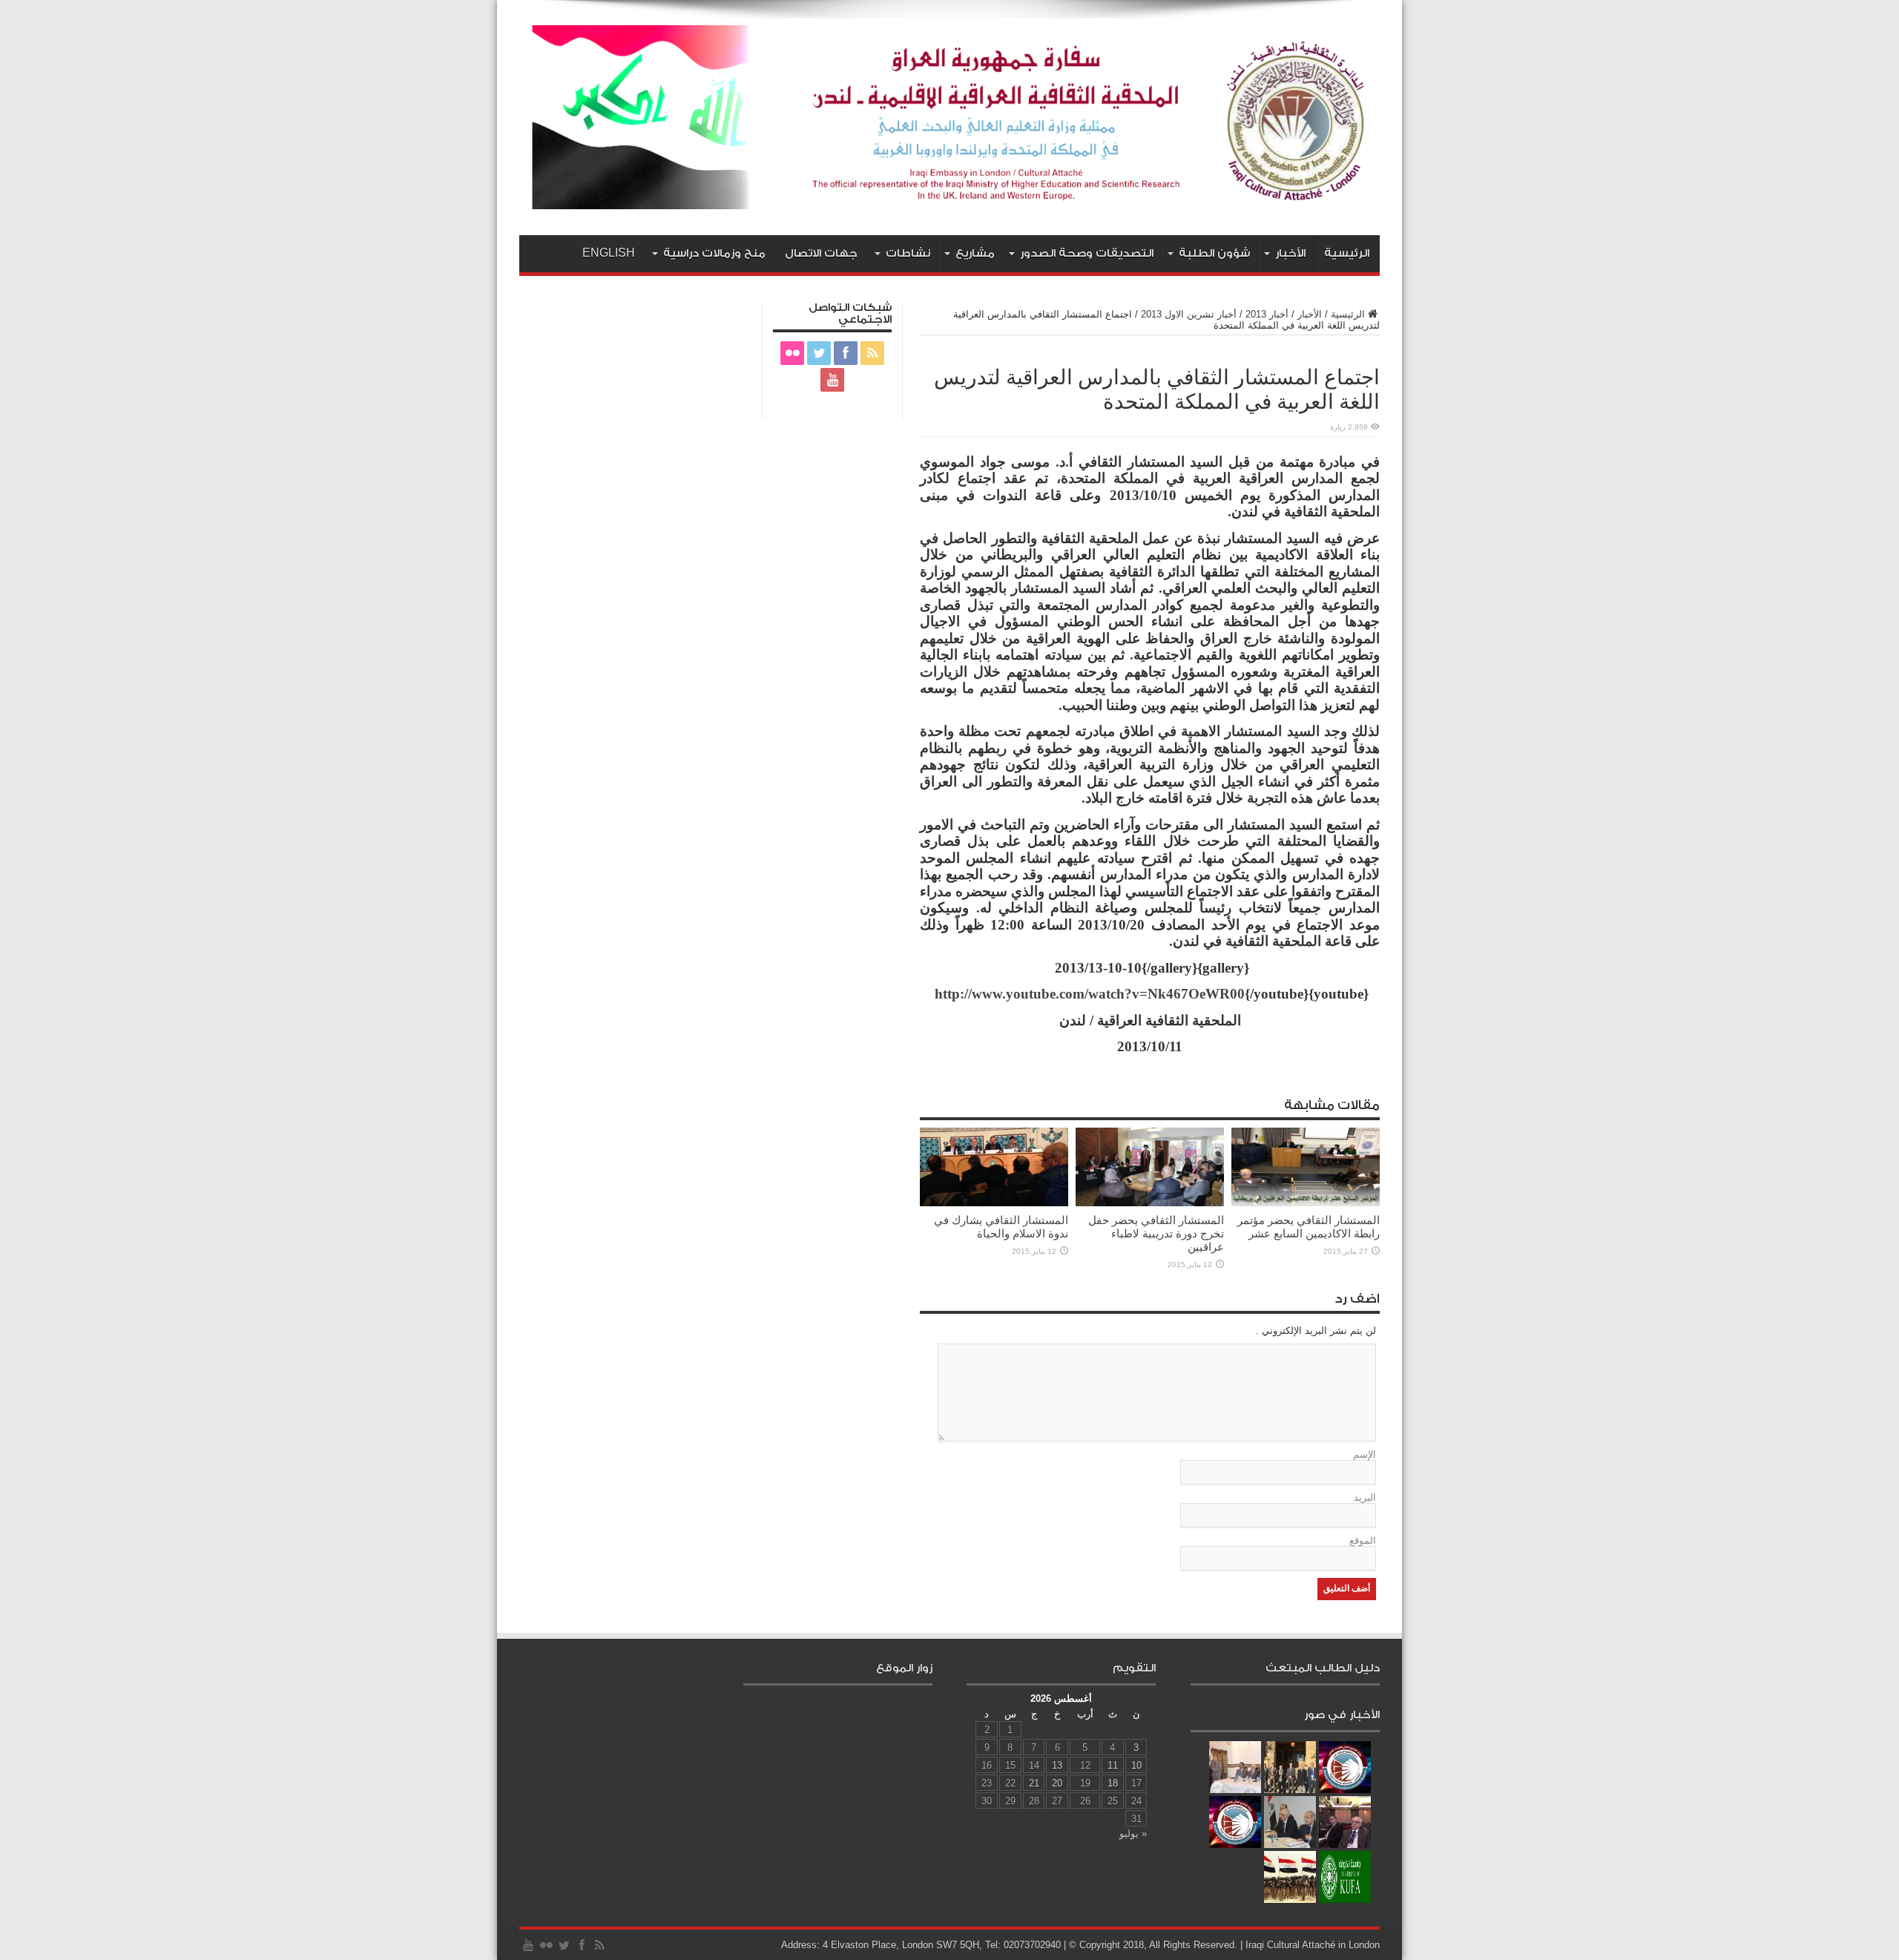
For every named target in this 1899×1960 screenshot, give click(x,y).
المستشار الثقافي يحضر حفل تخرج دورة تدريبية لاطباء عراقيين (1156, 1233)
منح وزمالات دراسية (714, 253)
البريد (1365, 1497)
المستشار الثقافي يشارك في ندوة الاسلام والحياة (1001, 1227)
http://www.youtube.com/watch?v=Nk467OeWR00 (1090, 994)
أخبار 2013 (1267, 314)
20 (1057, 1783)
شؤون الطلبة (1214, 253)
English (609, 253)
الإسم (1365, 1454)
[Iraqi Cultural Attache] (949, 198)
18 (1113, 1783)
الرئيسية (1347, 253)
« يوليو (1133, 1834)
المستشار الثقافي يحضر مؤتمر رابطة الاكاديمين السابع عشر (1309, 1227)
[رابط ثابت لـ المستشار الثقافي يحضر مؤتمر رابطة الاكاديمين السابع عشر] (1306, 1203)
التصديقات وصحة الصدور (1087, 253)
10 (1136, 1765)
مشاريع (975, 253)
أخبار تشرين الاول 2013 (1189, 314)
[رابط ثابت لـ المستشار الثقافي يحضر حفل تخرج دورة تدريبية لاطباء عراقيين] (1150, 1203)
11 (1113, 1765)
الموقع (1363, 1540)
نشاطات (908, 253)
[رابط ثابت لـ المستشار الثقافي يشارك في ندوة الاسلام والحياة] (994, 1203)
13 (1057, 1765)
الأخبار (1290, 253)
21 (1034, 1783)
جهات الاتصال (821, 253)
